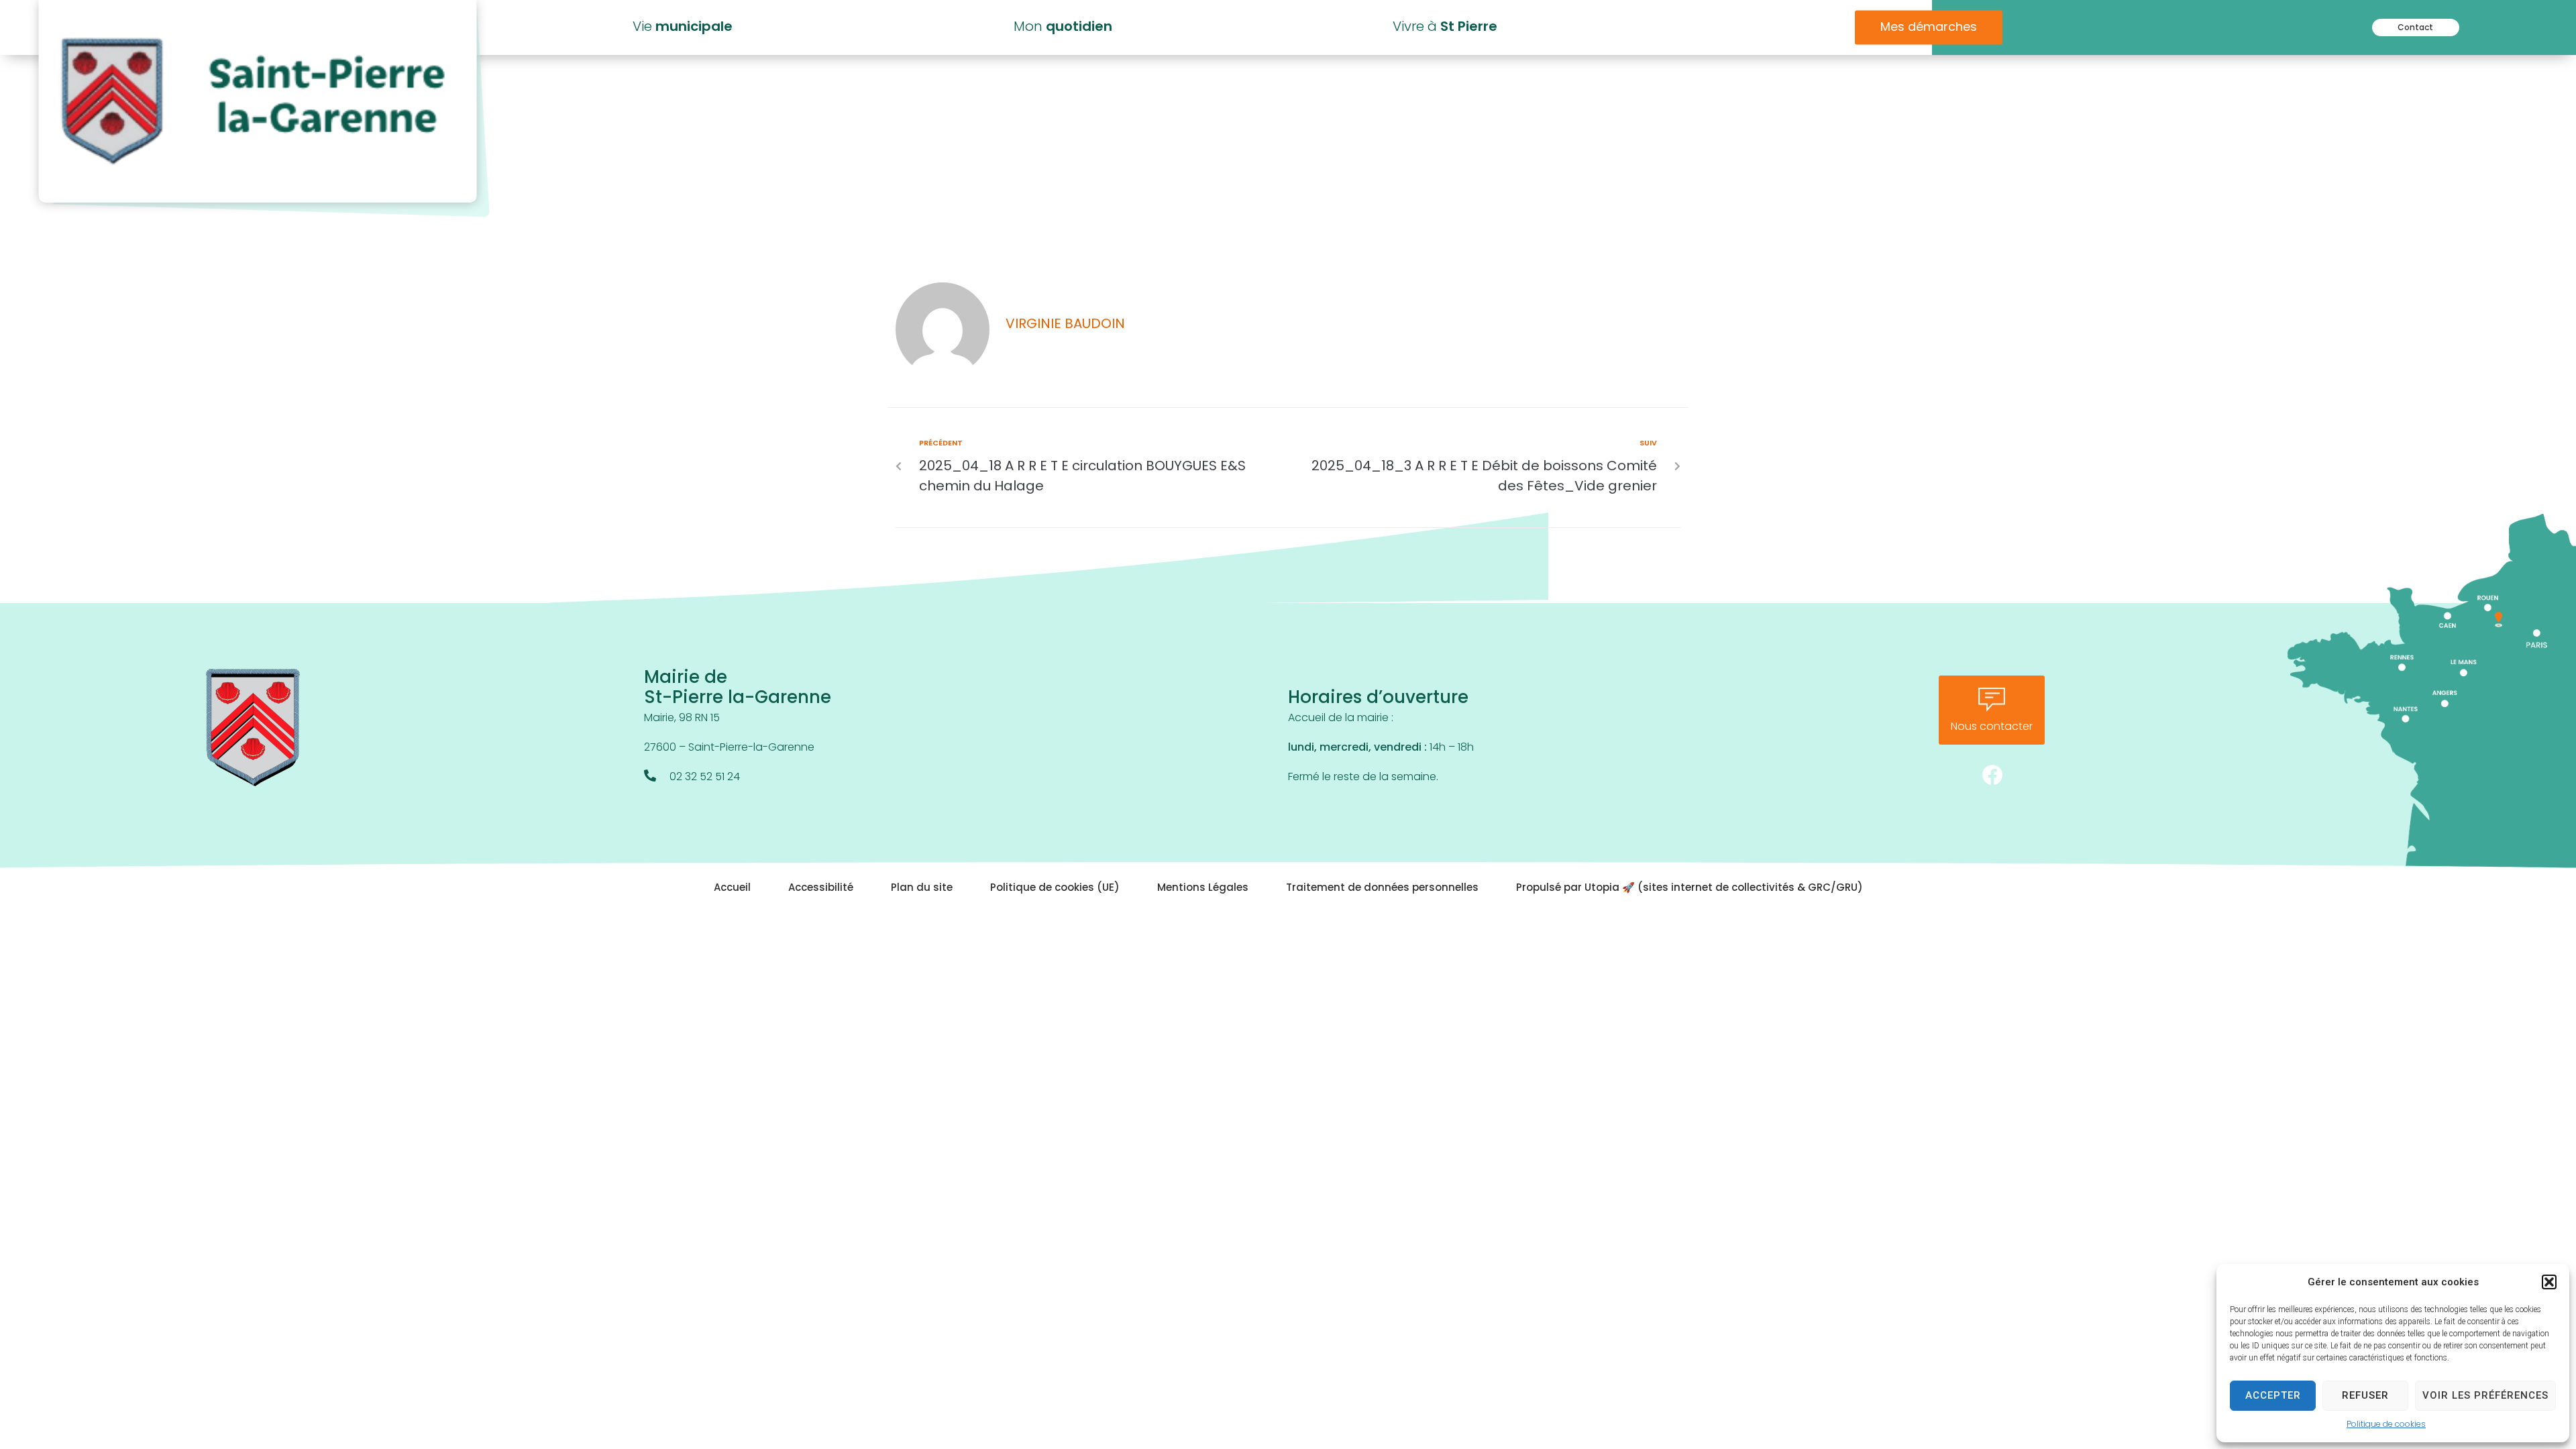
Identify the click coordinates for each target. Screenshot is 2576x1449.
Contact (2415, 28)
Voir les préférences (2485, 1395)
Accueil (732, 889)
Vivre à (1445, 28)
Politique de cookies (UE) (1055, 889)
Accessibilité (821, 889)
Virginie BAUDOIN (1065, 325)
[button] (2549, 1282)
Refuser (2365, 1395)
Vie (683, 28)
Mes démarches (1929, 28)
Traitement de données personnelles (1382, 889)
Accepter (2273, 1395)
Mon (1063, 28)
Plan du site (922, 889)
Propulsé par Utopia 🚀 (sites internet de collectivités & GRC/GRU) (1689, 889)
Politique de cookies (2386, 1425)
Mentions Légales (1203, 889)
